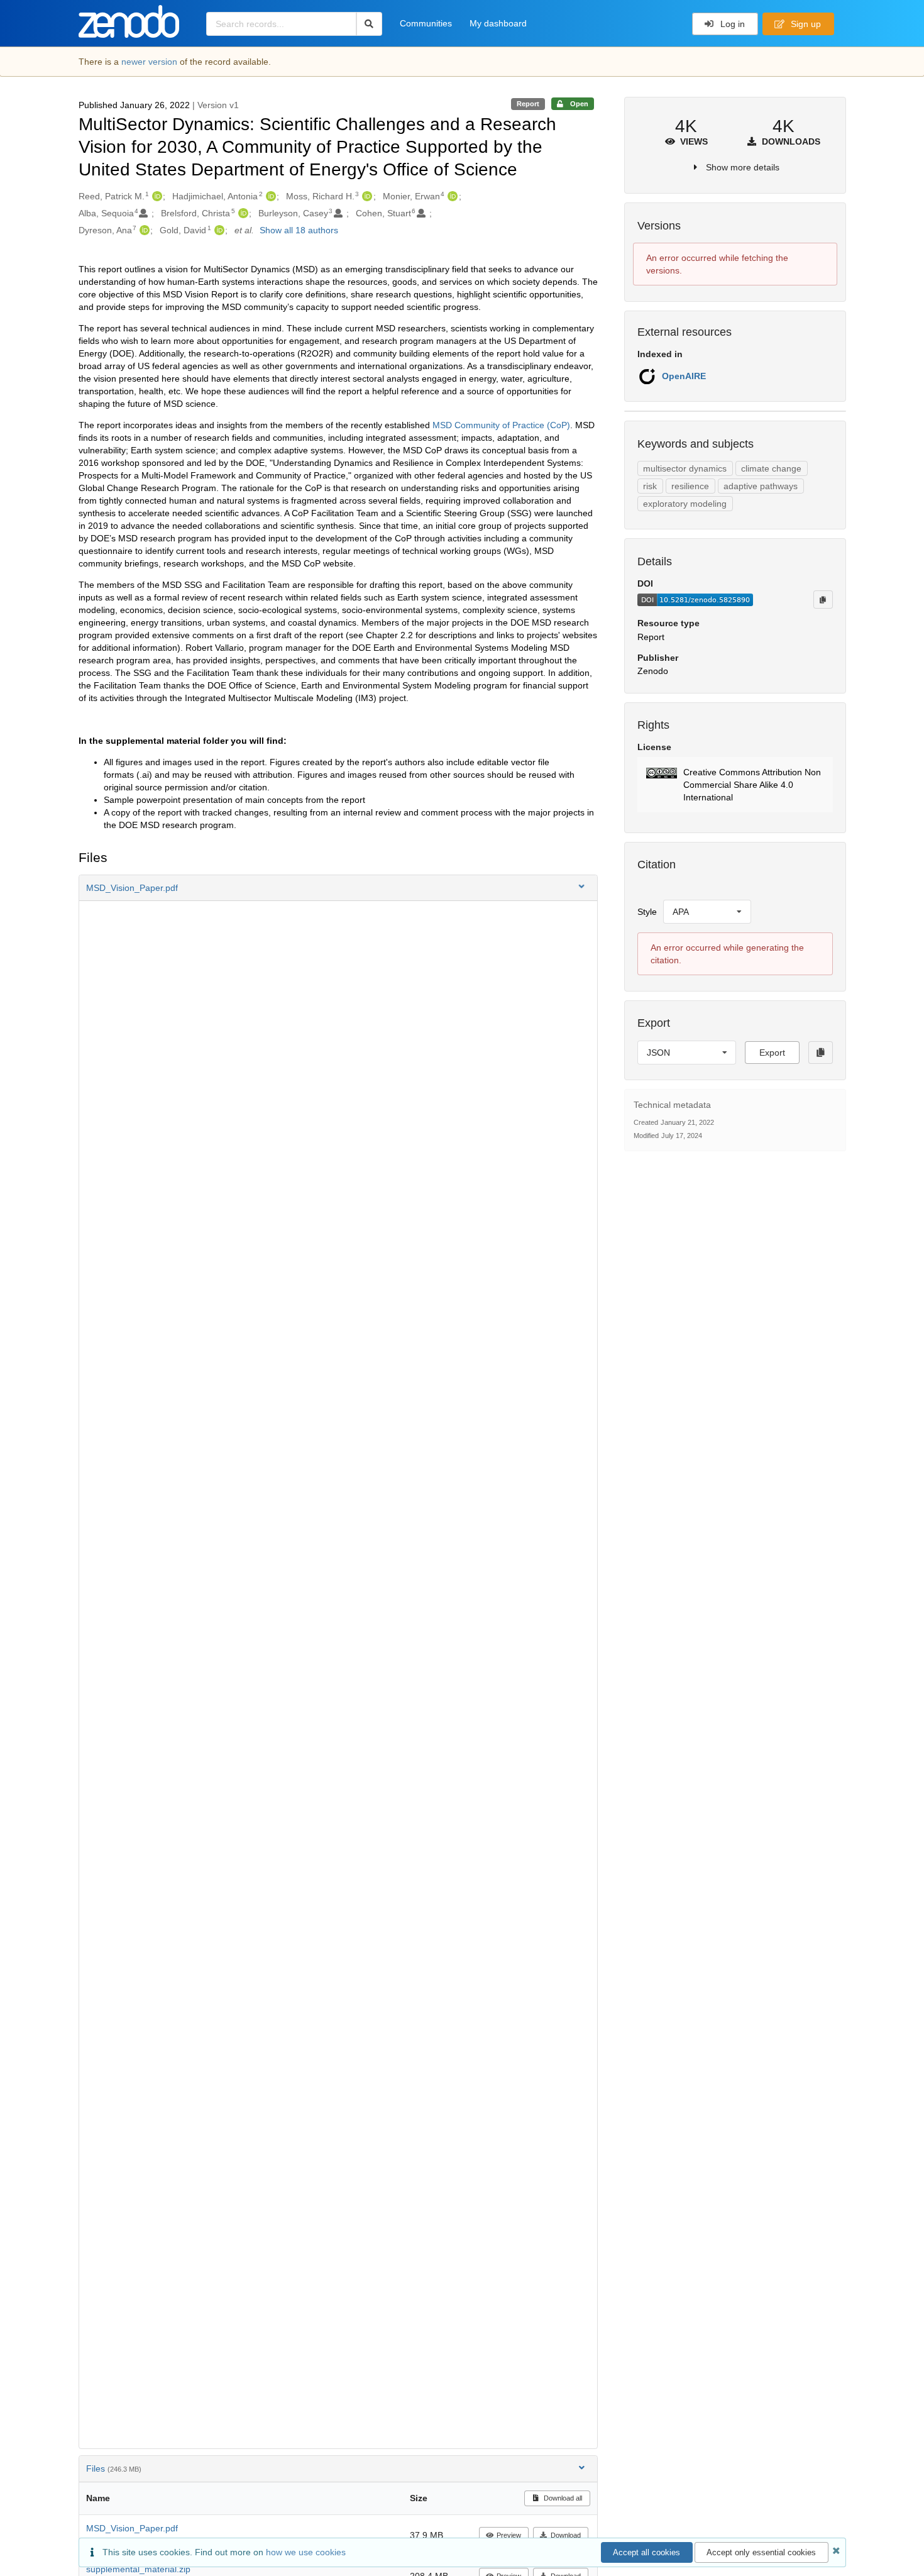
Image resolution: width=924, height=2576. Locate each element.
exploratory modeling (685, 504)
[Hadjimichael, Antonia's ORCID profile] (269, 196)
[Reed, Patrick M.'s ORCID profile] (156, 196)
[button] (338, 888)
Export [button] (772, 1053)
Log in (731, 24)
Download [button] (566, 2535)
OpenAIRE (684, 376)
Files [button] (114, 2468)
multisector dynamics (685, 468)
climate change (771, 468)
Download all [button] (562, 2498)
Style (647, 912)
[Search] (369, 24)
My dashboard (498, 23)
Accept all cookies (646, 2552)
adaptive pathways (761, 486)
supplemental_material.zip (138, 2569)
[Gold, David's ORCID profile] (218, 230)
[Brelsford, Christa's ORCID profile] (242, 213)
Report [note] (528, 104)
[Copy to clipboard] (823, 599)
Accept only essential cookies (761, 2552)
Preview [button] (509, 2535)
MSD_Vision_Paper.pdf (132, 2528)
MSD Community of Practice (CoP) (501, 425)
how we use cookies (306, 2552)
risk (650, 486)
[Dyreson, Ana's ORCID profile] (143, 230)
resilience (690, 486)
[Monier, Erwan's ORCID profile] (451, 196)
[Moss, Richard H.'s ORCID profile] (366, 196)
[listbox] (707, 912)
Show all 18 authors (299, 230)
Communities (426, 23)
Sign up (805, 24)
